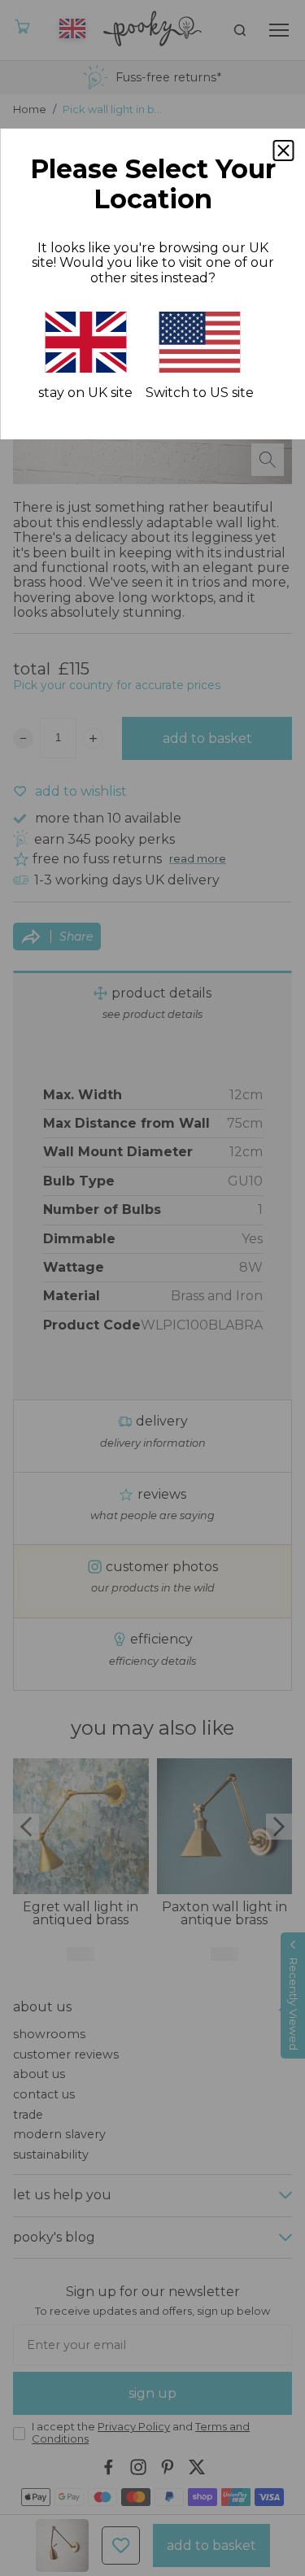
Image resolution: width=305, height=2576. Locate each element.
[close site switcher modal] (283, 151)
